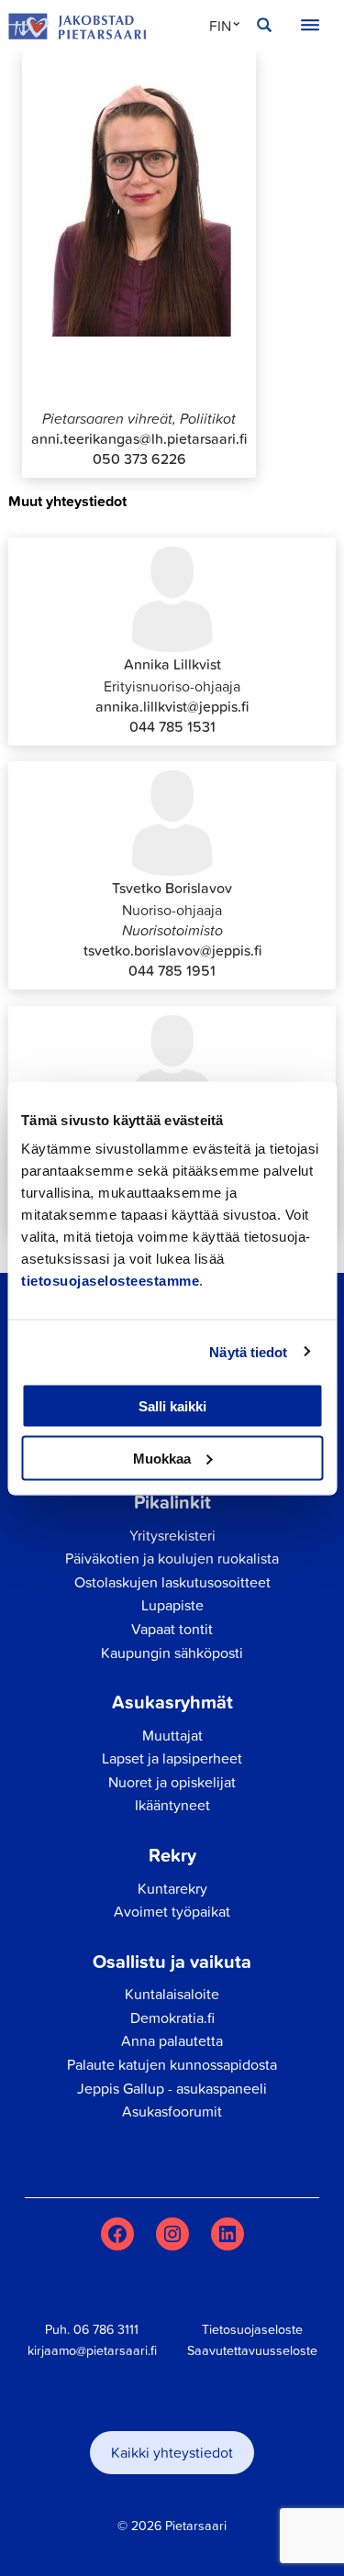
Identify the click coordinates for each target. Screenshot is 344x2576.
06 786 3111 (106, 2329)
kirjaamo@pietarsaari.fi (92, 2350)
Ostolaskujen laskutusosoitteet (172, 1582)
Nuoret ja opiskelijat (172, 1782)
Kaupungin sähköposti (172, 1653)
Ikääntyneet (172, 1805)
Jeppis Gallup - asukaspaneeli (172, 2088)
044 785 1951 (172, 970)
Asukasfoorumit (172, 2111)
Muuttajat (172, 1735)
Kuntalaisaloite (172, 1994)
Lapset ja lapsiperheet (172, 1758)
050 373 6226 (139, 459)
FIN (220, 26)
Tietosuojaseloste (252, 2329)
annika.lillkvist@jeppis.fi (172, 706)
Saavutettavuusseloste (252, 2350)
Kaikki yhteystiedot (172, 2452)
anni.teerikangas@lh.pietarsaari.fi (139, 438)
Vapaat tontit (172, 1629)
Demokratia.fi (172, 2018)
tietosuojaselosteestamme (110, 1281)
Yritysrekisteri (172, 1535)
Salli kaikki (172, 1406)
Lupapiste (172, 1605)
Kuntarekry (172, 1888)
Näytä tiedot (248, 1351)
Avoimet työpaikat (172, 1911)
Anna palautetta (172, 2040)
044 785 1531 (172, 726)
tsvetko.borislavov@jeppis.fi (172, 950)
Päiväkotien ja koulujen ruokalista (172, 1558)
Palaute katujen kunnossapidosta (172, 2064)
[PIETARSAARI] (77, 27)
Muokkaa (162, 1458)
